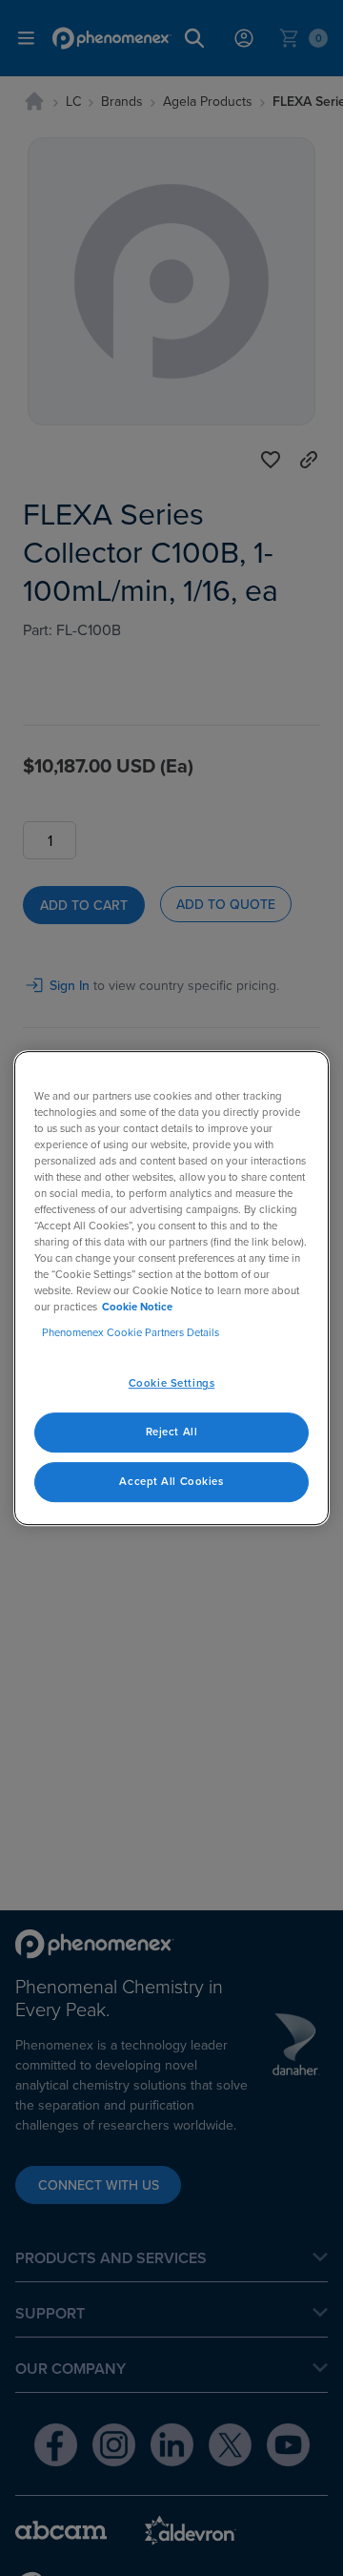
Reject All (172, 1432)
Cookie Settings (172, 1384)
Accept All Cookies (171, 1481)
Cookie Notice (137, 1307)
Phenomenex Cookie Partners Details (131, 1333)
